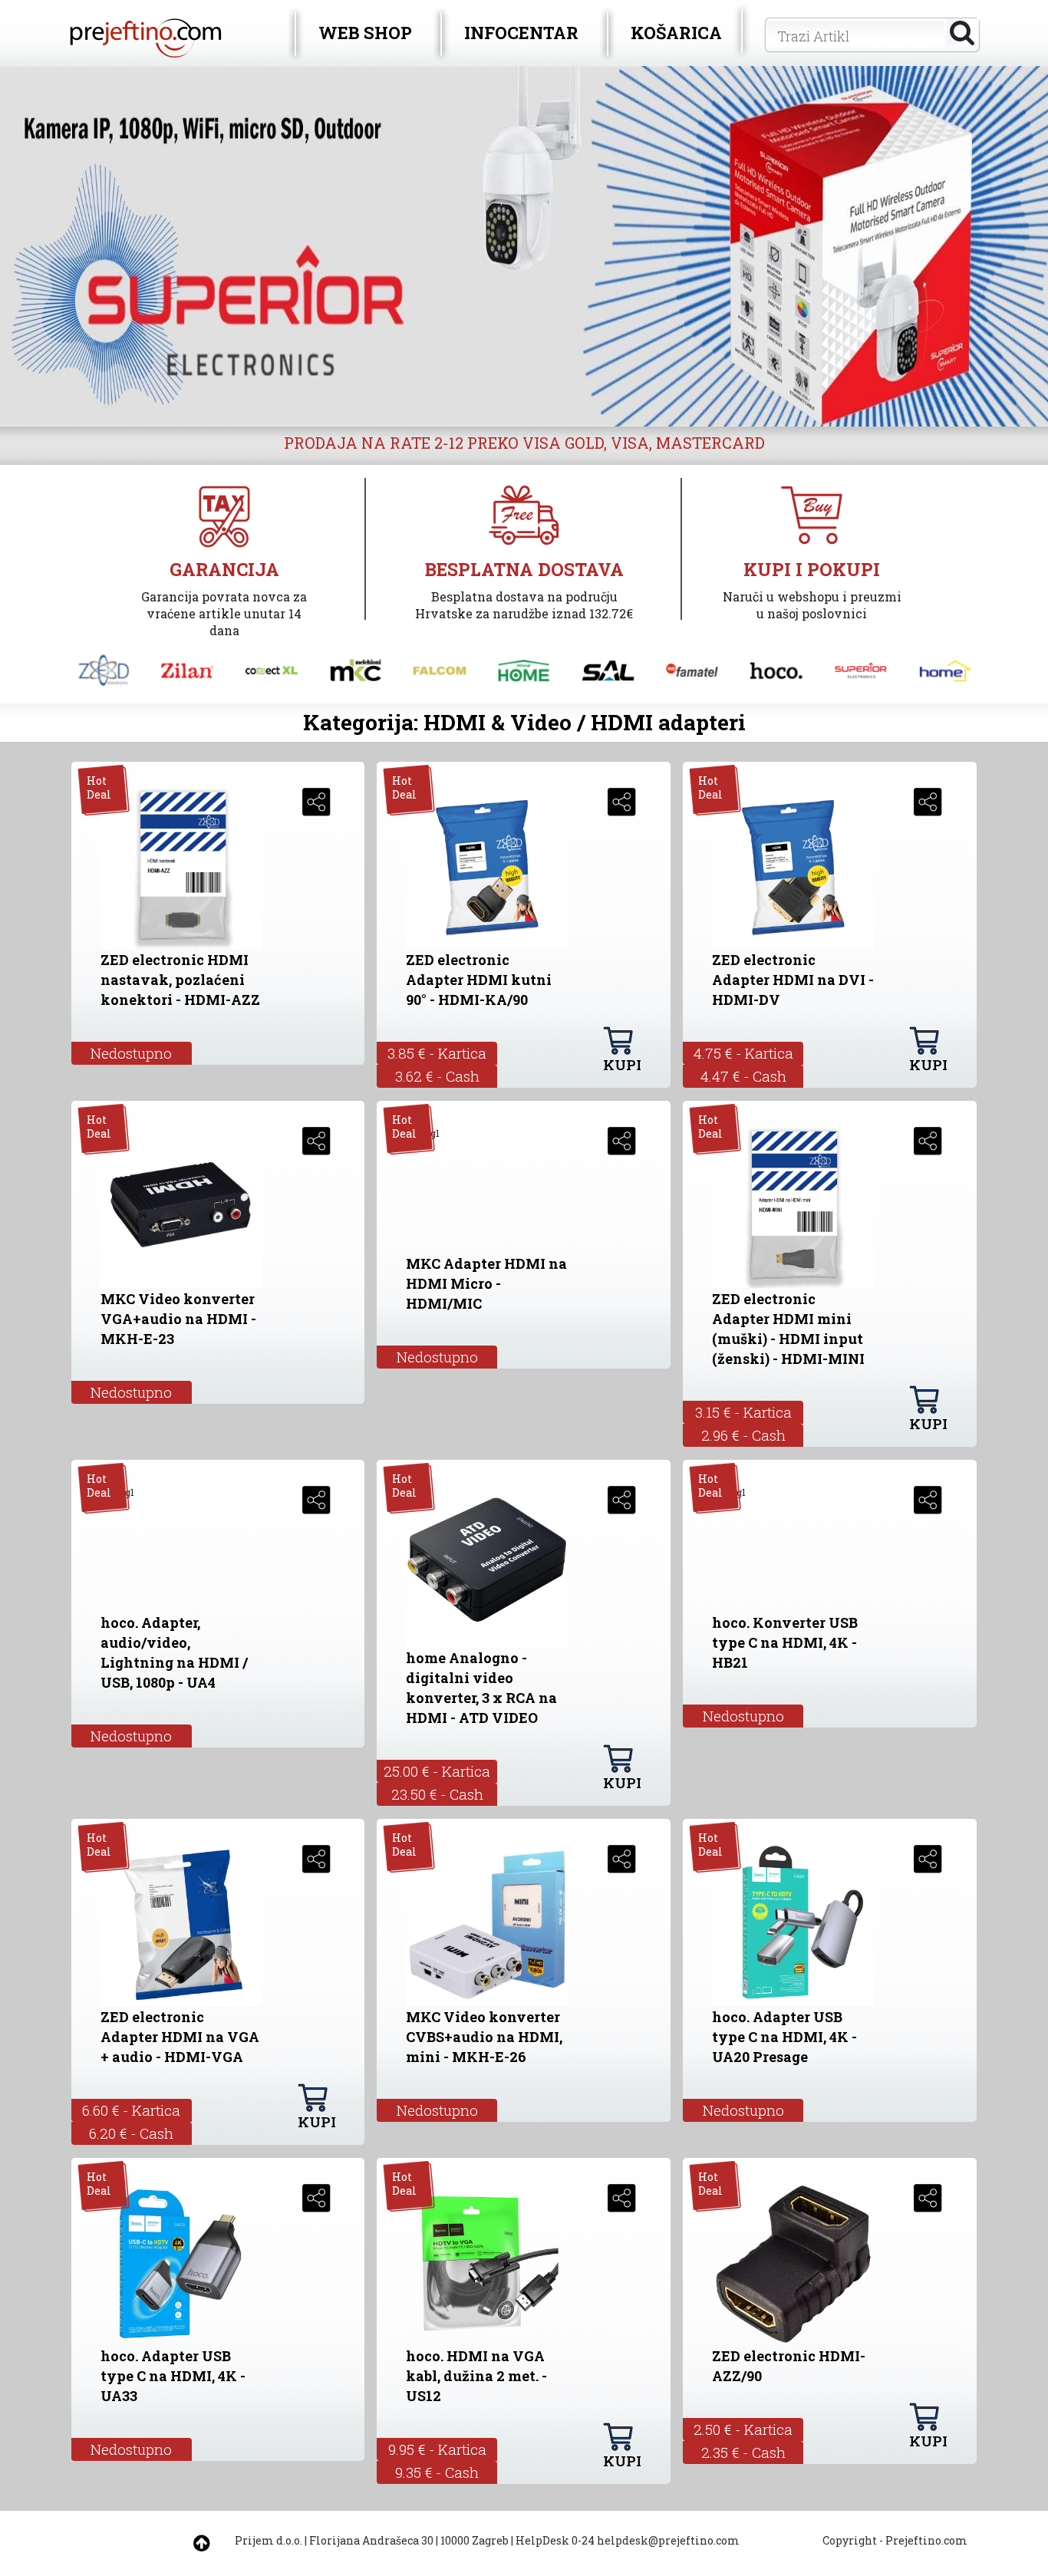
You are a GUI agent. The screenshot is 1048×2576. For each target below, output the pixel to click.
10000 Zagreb (475, 2540)
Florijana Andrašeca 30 (371, 2540)
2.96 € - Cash (743, 1435)
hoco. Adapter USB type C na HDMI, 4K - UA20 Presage (784, 2037)
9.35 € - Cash (437, 2472)
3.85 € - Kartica (437, 1053)
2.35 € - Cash (743, 2452)
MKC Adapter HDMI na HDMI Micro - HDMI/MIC (486, 1283)
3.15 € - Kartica (743, 1412)
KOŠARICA (676, 33)
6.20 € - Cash (131, 2133)
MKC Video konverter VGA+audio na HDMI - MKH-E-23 (178, 1319)
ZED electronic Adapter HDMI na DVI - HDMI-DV (793, 980)
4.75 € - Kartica (743, 1053)
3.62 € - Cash (437, 1076)
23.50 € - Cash (437, 1794)
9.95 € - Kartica (437, 2449)
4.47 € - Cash (743, 1076)
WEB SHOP (365, 33)
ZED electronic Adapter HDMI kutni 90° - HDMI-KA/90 (479, 980)
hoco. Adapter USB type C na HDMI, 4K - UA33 (173, 2376)
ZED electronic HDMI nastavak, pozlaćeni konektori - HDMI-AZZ (180, 980)
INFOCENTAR (521, 33)
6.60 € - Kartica (131, 2110)
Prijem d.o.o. (269, 2540)
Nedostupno (131, 1053)
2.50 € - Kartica (743, 2429)
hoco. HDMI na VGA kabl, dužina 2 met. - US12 (476, 2376)
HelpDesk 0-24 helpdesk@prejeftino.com (628, 2540)
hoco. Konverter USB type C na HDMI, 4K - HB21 (785, 1642)
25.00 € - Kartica (437, 1771)
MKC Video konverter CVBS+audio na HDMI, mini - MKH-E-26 (484, 2037)
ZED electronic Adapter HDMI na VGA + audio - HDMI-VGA (180, 2037)
